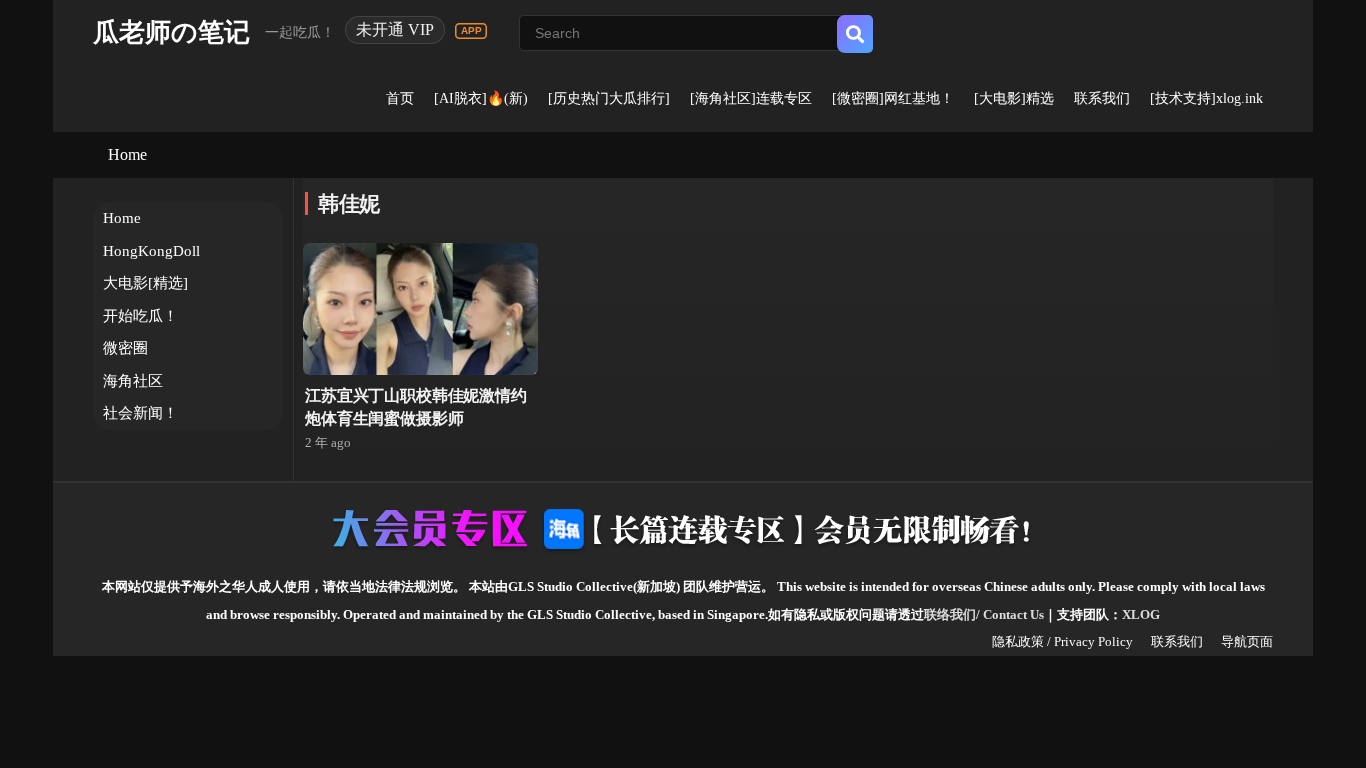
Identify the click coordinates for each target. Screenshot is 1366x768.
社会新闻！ (140, 413)
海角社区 (133, 381)
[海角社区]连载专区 (751, 98)
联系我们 (1102, 98)
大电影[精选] (145, 283)
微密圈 (125, 348)
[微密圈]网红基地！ (893, 98)
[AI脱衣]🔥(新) (481, 98)
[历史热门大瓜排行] (609, 98)
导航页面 (1247, 641)
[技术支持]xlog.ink (1206, 98)
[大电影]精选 (1014, 98)
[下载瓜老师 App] (471, 31)
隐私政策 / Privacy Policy (1062, 641)
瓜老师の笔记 (171, 32)
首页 (400, 98)
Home (127, 154)
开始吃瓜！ (140, 316)
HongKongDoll (151, 251)
